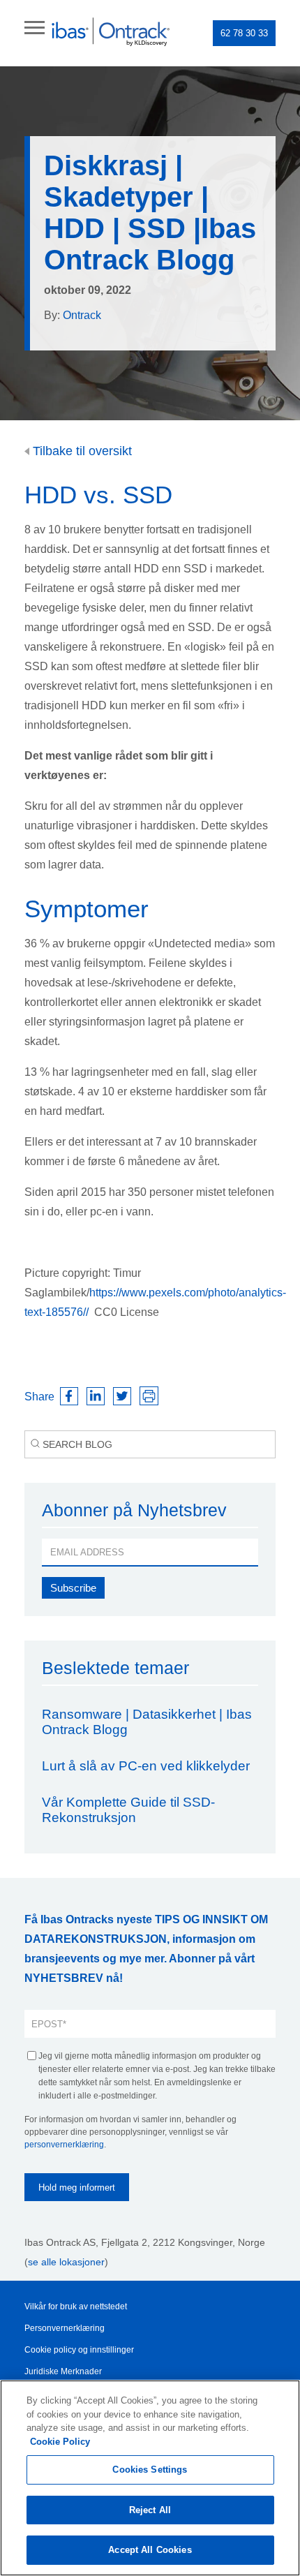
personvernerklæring (64, 2145)
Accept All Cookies (150, 2550)
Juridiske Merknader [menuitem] (63, 2371)
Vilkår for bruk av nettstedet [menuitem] (76, 2307)
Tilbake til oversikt (81, 451)
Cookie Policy (60, 2442)
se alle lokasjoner (66, 2262)
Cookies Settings (150, 2470)
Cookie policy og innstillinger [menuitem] (79, 2350)
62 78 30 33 (244, 33)
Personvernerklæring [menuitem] (65, 2328)
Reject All (150, 2510)
